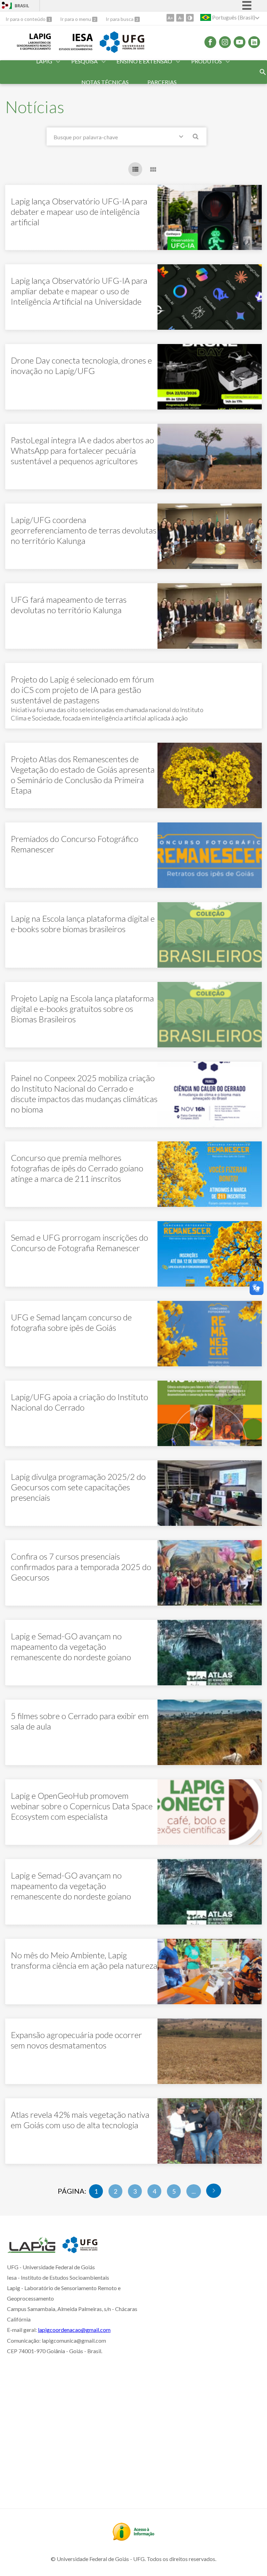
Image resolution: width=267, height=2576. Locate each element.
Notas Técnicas (105, 82)
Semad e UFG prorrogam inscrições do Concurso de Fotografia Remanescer (79, 1243)
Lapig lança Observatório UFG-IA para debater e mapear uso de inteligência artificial (79, 212)
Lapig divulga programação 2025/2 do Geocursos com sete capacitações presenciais (78, 1487)
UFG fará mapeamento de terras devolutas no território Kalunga (69, 605)
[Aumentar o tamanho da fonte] (170, 18)
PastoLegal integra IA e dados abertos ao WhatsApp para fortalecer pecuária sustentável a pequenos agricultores (82, 450)
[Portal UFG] (122, 50)
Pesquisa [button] (84, 61)
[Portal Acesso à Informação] (133, 2538)
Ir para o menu (76, 19)
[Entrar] (5, 6)
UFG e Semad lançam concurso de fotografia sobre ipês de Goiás (71, 1322)
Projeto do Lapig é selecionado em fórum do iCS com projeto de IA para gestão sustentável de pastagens (82, 690)
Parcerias (162, 82)
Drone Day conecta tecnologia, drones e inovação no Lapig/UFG (81, 365)
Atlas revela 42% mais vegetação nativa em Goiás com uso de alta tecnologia (80, 2120)
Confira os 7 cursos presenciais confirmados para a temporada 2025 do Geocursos (81, 1567)
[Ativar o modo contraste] (190, 18)
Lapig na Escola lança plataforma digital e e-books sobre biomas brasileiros (83, 924)
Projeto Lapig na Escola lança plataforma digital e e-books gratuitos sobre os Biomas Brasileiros (82, 1009)
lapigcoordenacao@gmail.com (74, 2330)
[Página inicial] (31, 2250)
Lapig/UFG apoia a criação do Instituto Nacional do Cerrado (79, 1402)
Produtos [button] (207, 61)
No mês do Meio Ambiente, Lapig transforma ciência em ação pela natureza (84, 1960)
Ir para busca (120, 19)
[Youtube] (240, 42)
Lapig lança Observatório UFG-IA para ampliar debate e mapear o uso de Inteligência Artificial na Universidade (79, 291)
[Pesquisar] (196, 138)
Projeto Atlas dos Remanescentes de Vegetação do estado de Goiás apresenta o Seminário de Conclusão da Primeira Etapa (83, 775)
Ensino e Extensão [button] (144, 61)
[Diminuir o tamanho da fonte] (180, 18)
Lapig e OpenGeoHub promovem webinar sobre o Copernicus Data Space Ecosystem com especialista (82, 1806)
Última (214, 2191)
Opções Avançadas (183, 138)
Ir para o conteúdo (26, 19)
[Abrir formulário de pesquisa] (263, 72)
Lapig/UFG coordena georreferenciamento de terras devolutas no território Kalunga (84, 530)
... (194, 2191)
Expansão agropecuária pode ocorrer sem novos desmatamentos (76, 2040)
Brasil (22, 6)
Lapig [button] (44, 61)
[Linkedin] (254, 42)
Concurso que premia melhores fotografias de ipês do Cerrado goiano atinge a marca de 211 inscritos (77, 1168)
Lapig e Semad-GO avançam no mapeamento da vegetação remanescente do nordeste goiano (71, 1646)
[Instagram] (225, 42)
